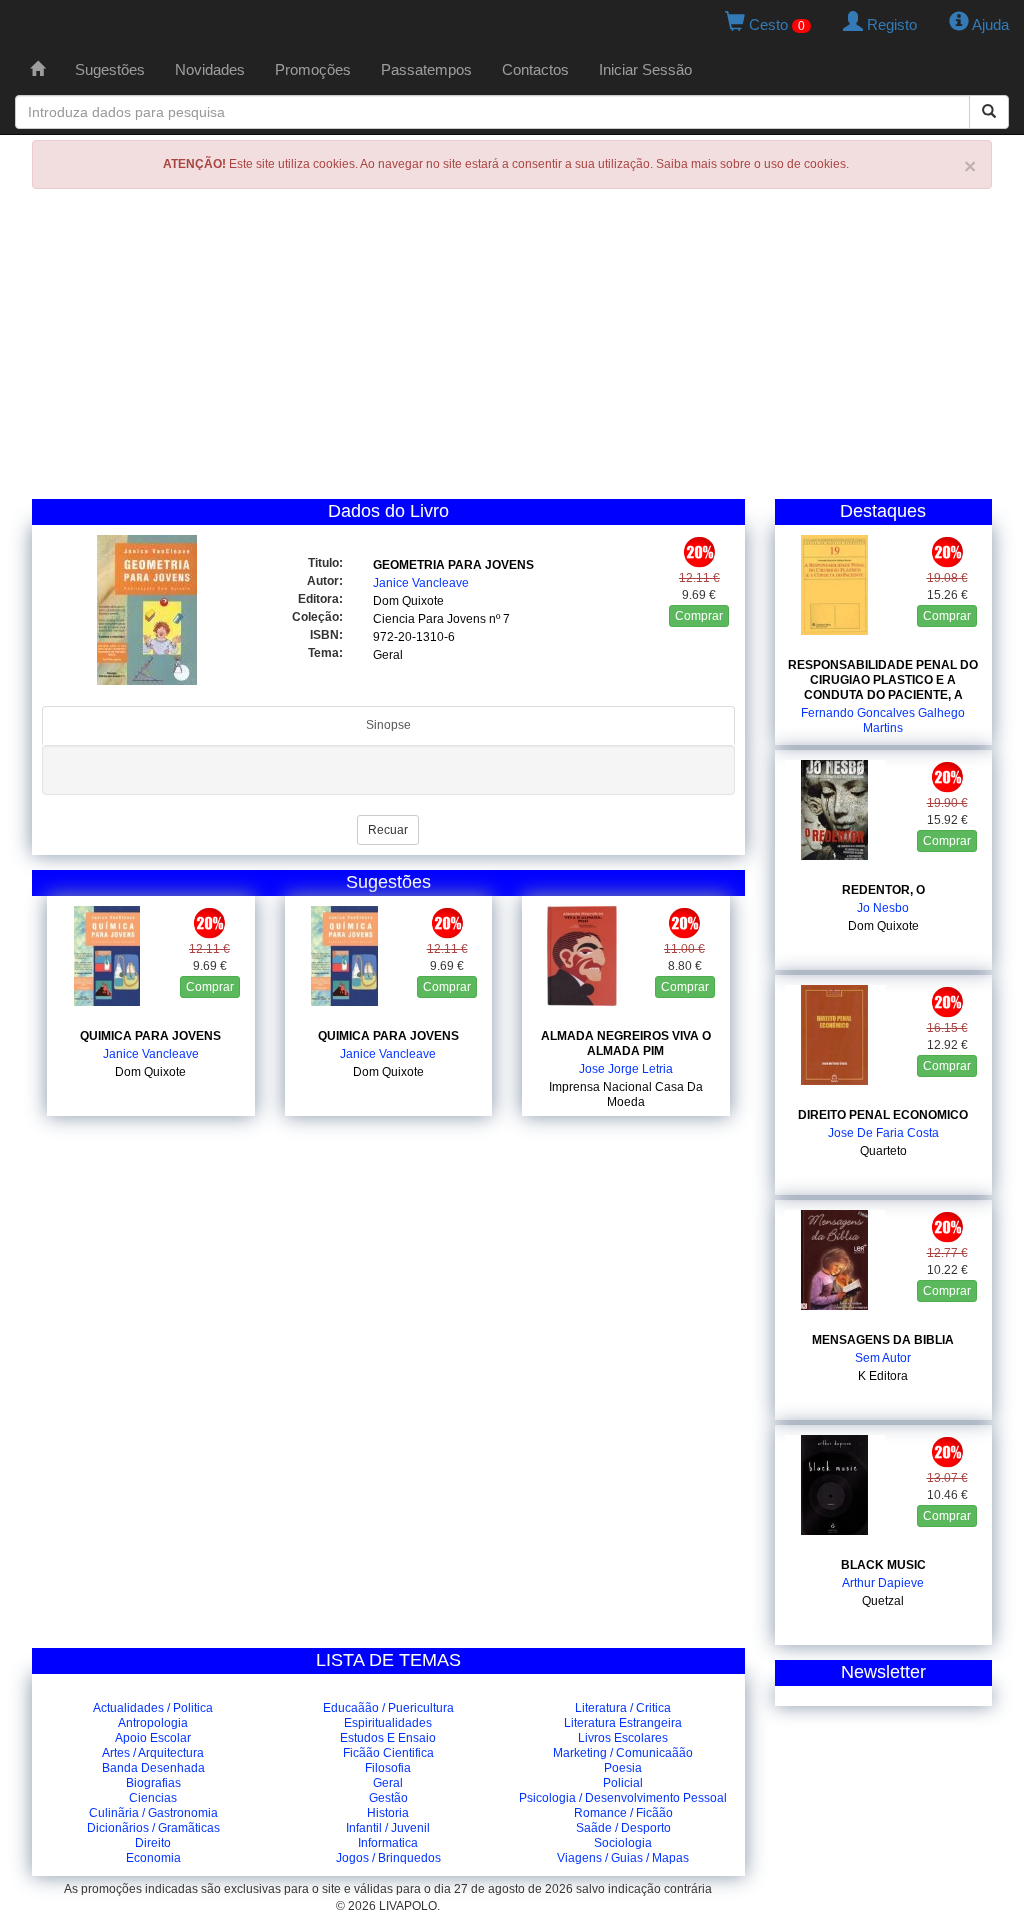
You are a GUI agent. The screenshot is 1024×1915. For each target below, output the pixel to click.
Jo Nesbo (883, 908)
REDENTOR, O (883, 890)
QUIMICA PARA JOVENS (150, 1036)
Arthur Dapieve (883, 1583)
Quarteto (883, 1151)
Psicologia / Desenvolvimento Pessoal (623, 1798)
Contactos (535, 69)
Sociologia (623, 1843)
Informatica (388, 1843)
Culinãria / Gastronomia (153, 1813)
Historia (388, 1813)
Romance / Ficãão (623, 1813)
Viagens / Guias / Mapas (623, 1858)
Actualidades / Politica (153, 1708)
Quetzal (883, 1601)
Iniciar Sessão (645, 69)
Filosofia (388, 1768)
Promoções (313, 69)
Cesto (775, 24)
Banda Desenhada (153, 1768)
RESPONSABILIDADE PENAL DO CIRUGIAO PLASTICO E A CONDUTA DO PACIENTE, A (883, 680)
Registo (890, 24)
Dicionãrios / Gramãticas (153, 1828)
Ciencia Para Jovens (429, 619)
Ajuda (989, 24)
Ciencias (153, 1798)
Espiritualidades (388, 1723)
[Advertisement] (512, 349)
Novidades (210, 69)
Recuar (388, 830)
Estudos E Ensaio (388, 1738)
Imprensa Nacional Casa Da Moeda (626, 1094)
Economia (153, 1858)
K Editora (883, 1376)
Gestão (388, 1798)
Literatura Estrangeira (623, 1723)
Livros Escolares (623, 1738)
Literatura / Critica (623, 1708)
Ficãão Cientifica (388, 1753)
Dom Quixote (408, 601)
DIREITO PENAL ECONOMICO (883, 1115)
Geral (388, 655)
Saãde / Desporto (623, 1828)
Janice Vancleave (421, 583)
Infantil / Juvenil (388, 1828)
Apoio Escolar (153, 1738)
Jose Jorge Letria (626, 1069)
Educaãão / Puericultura (388, 1708)
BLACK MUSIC (883, 1565)
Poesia (623, 1768)
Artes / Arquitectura (153, 1753)
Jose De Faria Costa (883, 1133)
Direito (153, 1843)
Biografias (153, 1783)
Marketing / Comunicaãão (623, 1753)
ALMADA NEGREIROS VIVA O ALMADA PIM (626, 1043)
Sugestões (110, 69)
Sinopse (388, 725)
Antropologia (153, 1723)
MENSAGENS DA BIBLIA (883, 1340)
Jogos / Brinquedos (388, 1858)
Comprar (699, 616)
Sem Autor (883, 1358)
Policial (623, 1783)
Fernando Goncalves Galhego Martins (883, 720)
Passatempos (426, 69)
